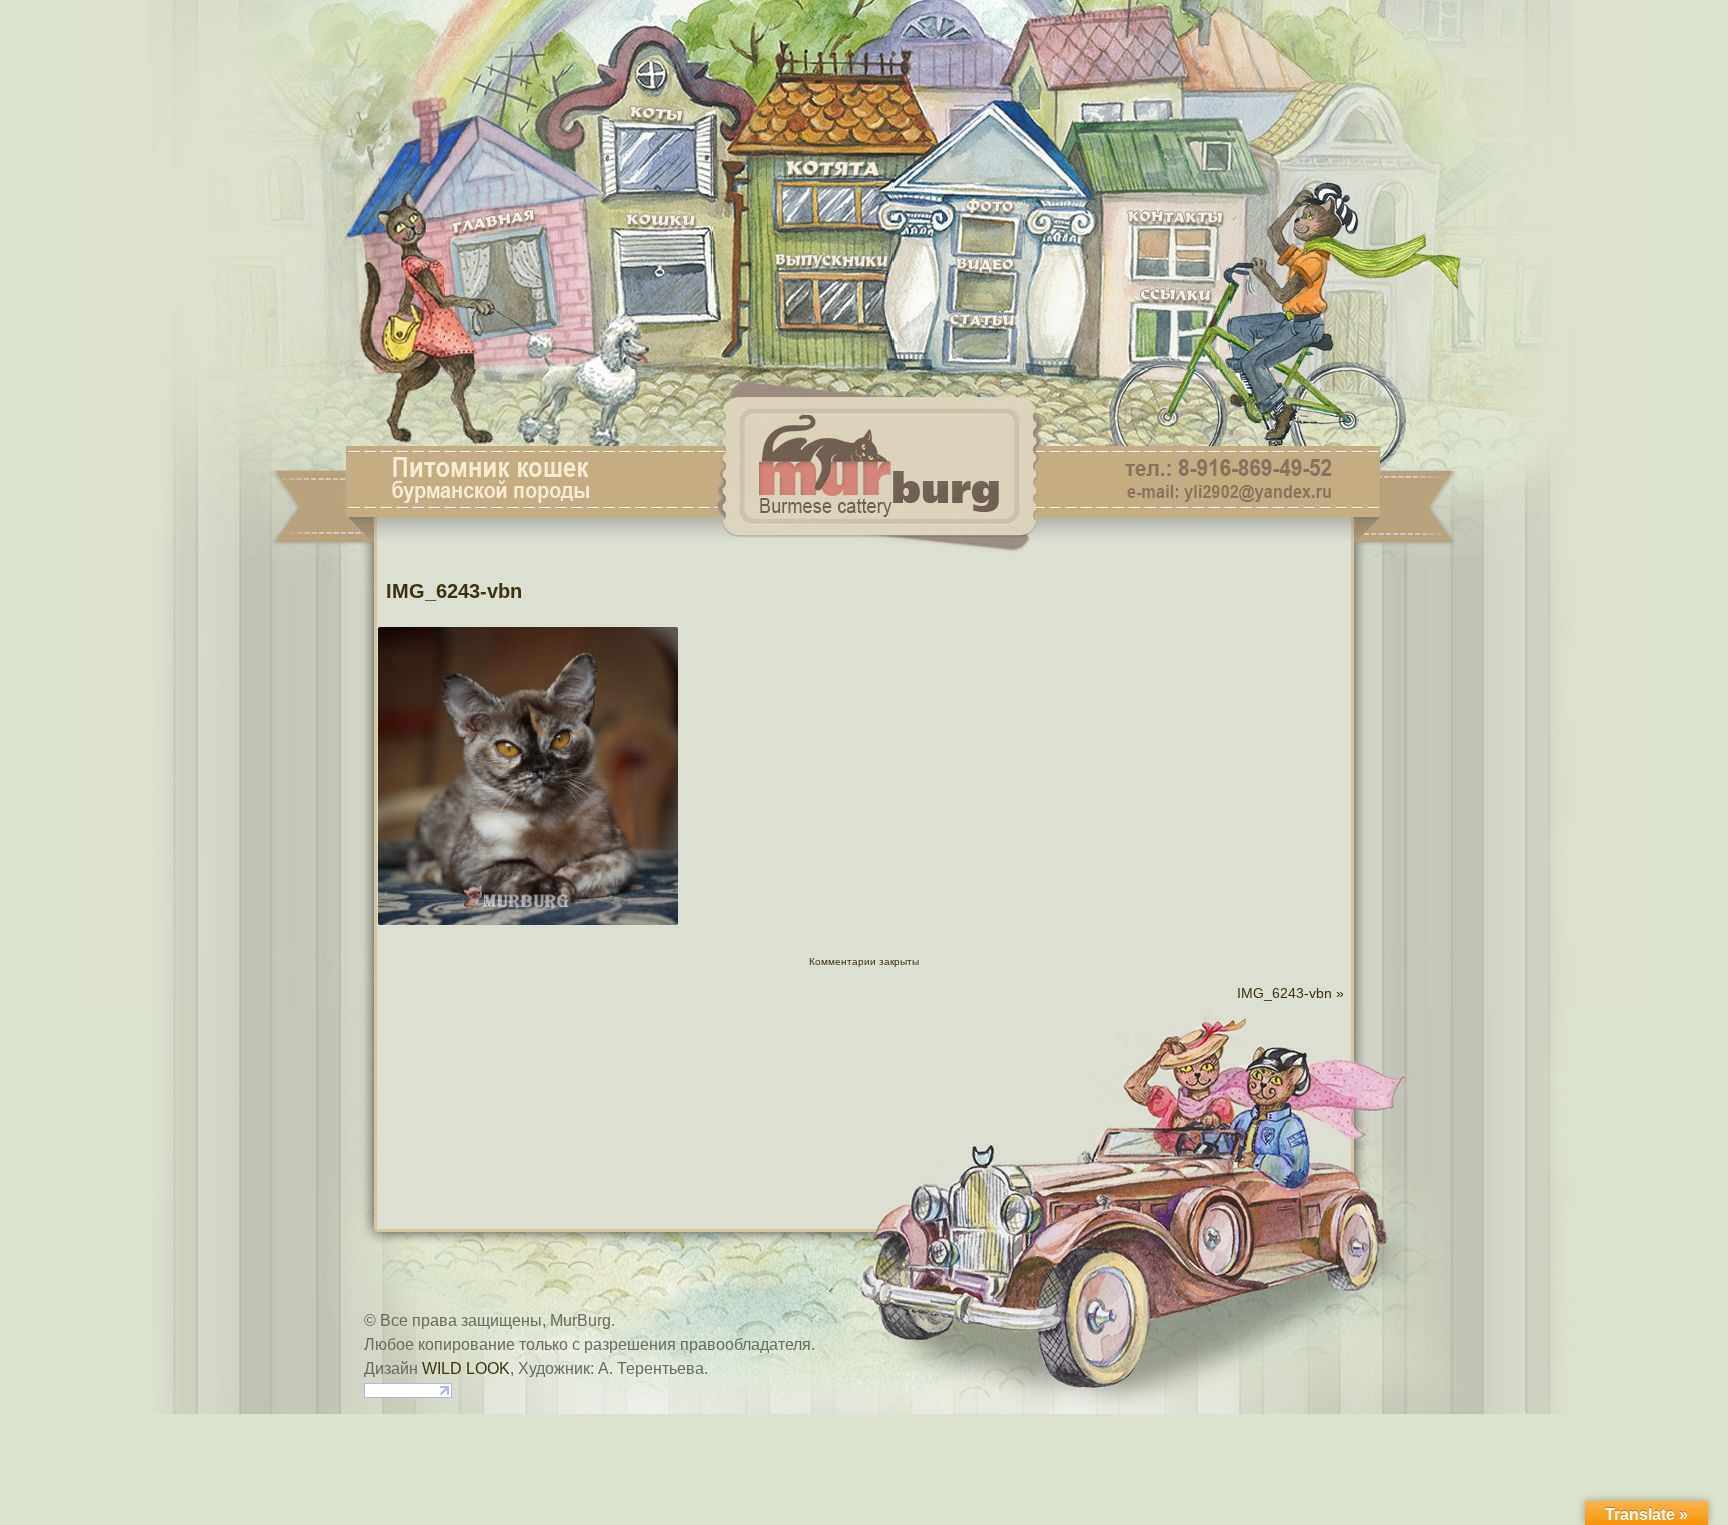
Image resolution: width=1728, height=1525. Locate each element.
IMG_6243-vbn (454, 591)
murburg (864, 32)
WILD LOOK (466, 1368)
